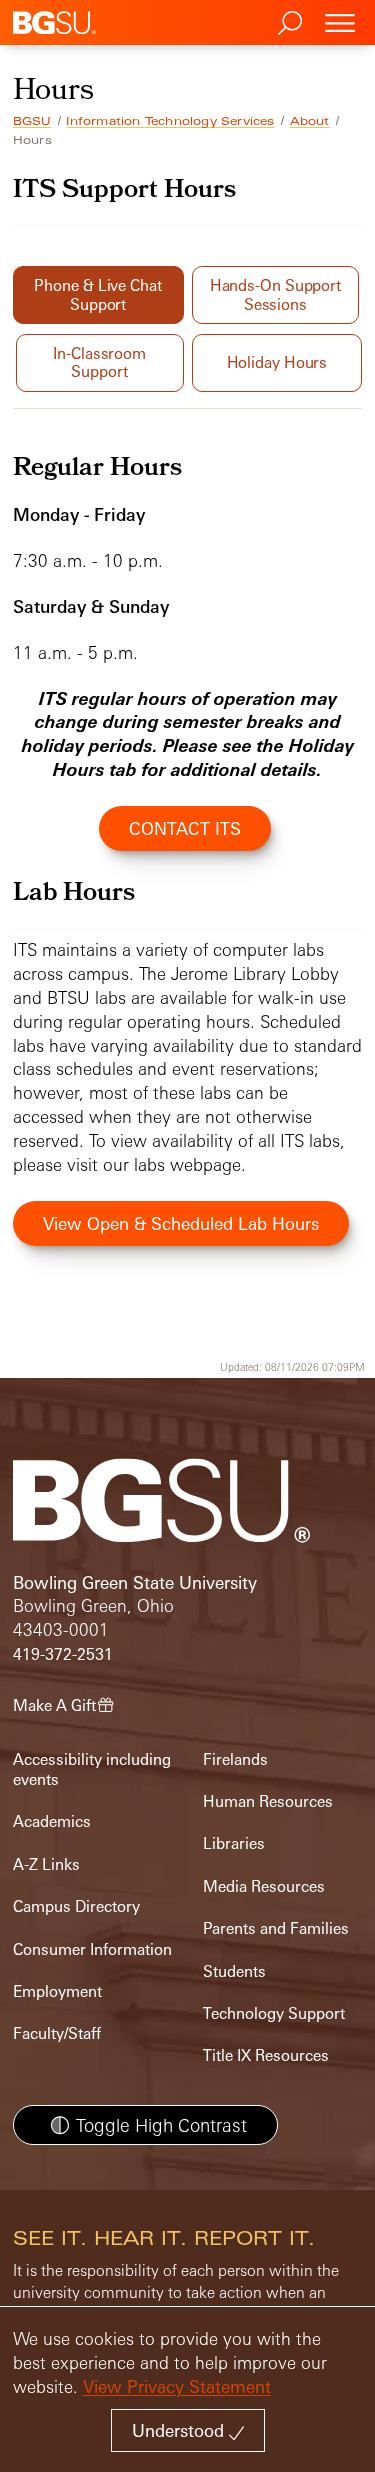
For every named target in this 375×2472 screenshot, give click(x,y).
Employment (57, 1991)
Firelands (235, 1759)
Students (234, 1971)
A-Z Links (46, 1864)
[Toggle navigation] (340, 22)
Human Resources (268, 1801)
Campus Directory (76, 1906)
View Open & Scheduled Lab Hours (181, 1223)
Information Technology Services (170, 121)
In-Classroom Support (99, 362)
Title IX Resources (266, 2055)
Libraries (234, 1843)
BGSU (32, 121)
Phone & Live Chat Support (97, 294)
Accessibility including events (92, 1769)
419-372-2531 (63, 1654)
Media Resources (264, 1886)
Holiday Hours (277, 362)
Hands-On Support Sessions (275, 294)
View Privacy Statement (177, 2386)
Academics (52, 1821)
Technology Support (274, 2013)
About (310, 121)
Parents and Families (276, 1928)
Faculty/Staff (57, 2033)
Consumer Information (92, 1949)
